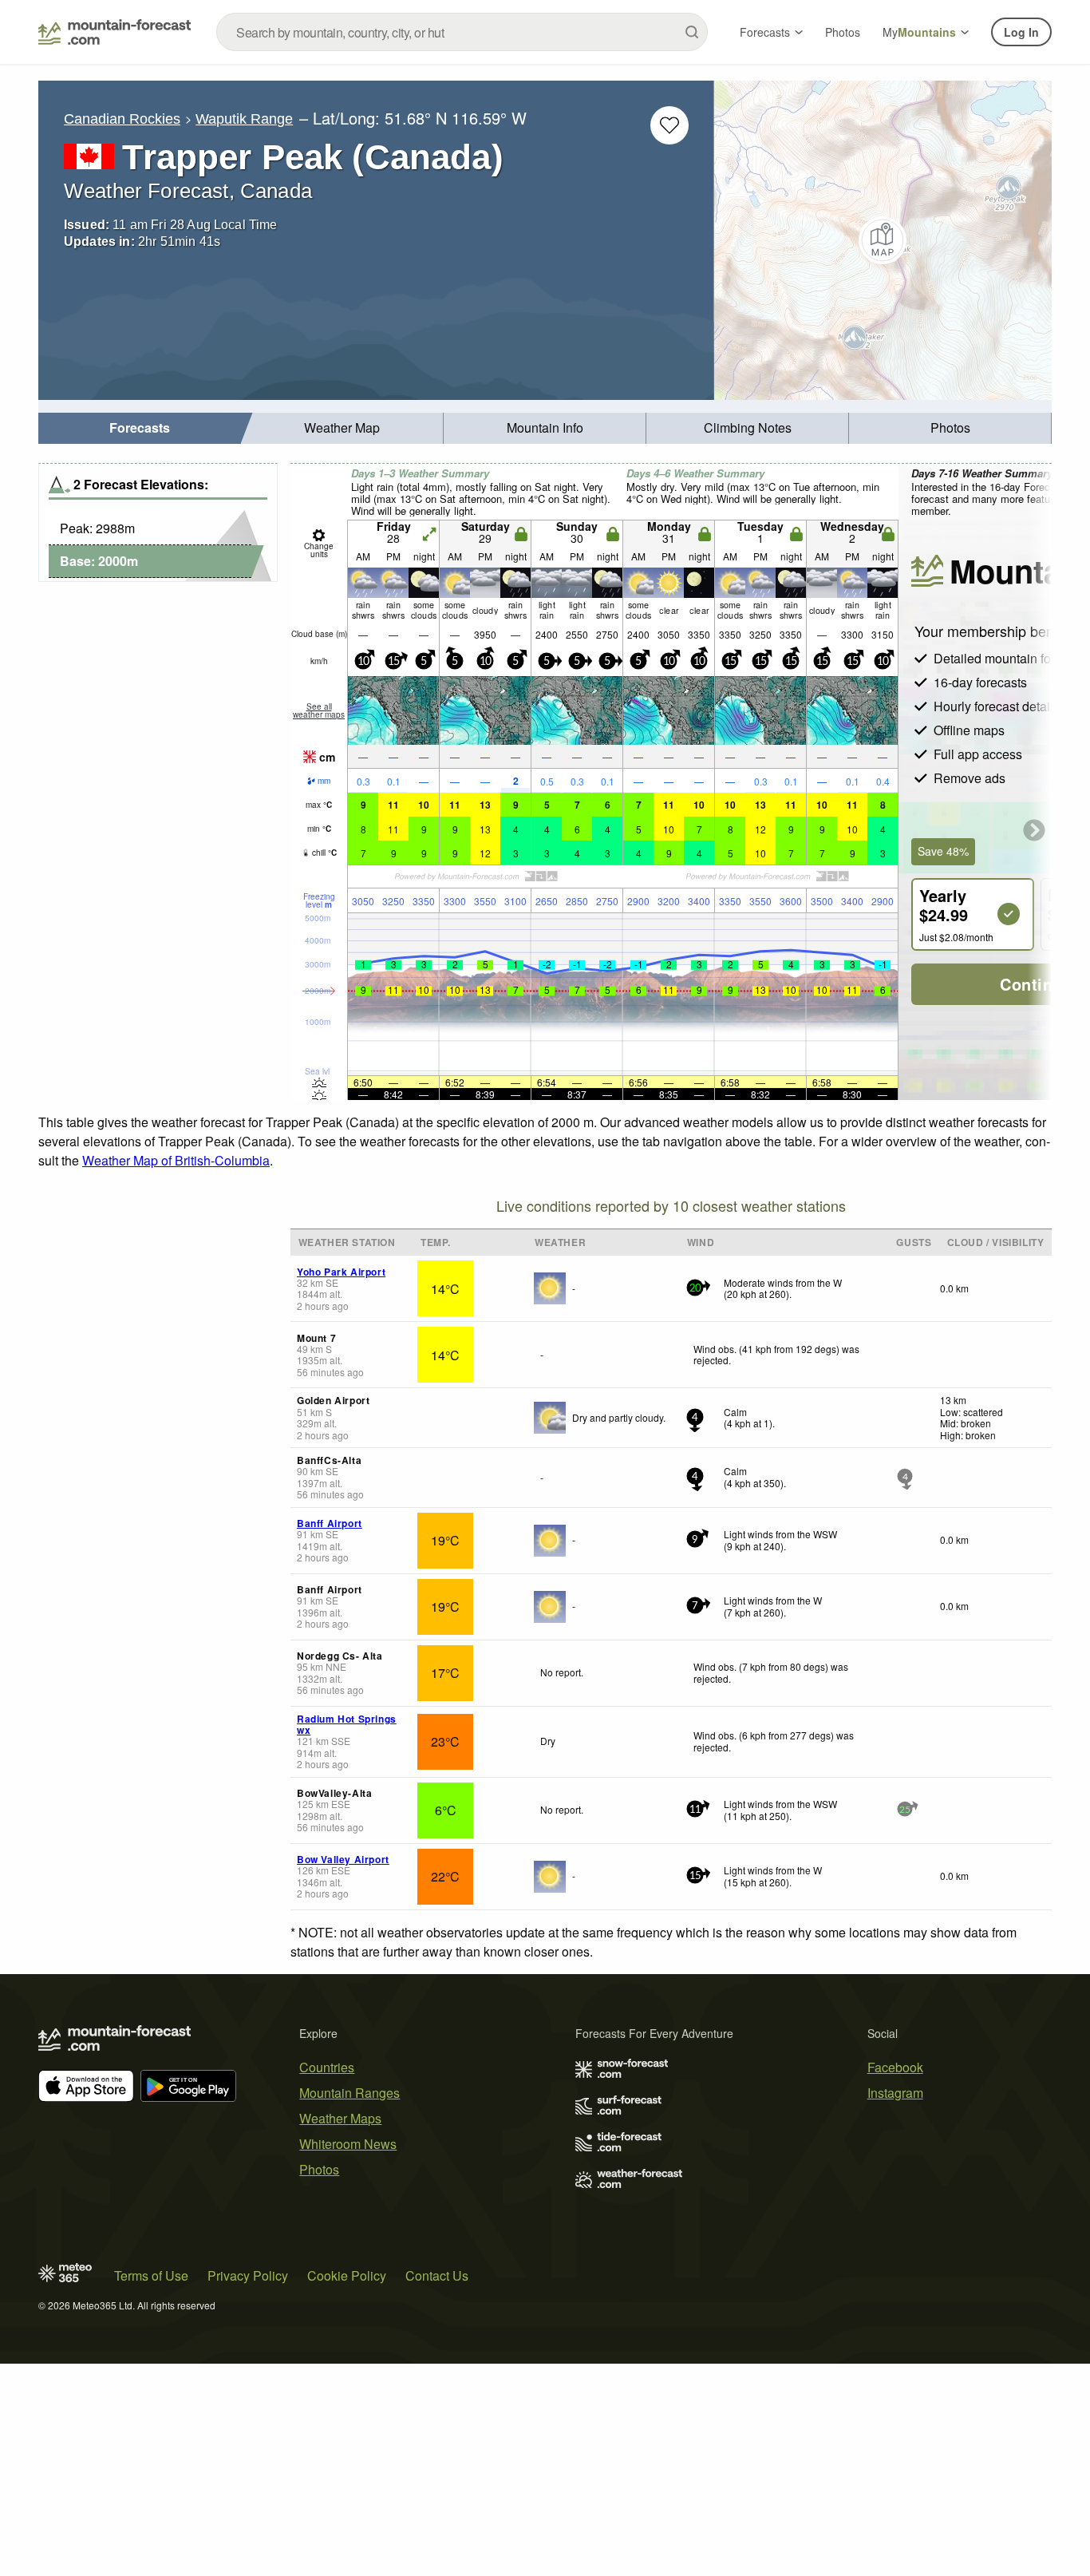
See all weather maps (319, 710)
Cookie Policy (347, 2275)
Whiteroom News (348, 2144)
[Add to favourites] (669, 125)
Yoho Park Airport (341, 1272)
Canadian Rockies (122, 119)
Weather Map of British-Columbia (176, 1160)
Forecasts (765, 32)
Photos (843, 32)
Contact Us (437, 2275)
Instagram (895, 2093)
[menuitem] (140, 428)
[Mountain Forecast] (115, 32)
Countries (327, 2067)
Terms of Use (151, 2275)
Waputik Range (244, 119)
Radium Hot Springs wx (347, 1724)
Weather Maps (340, 2118)
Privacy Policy (248, 2275)
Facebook (895, 2067)
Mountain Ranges (350, 2093)
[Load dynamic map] (883, 240)
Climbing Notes (748, 427)
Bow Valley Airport (343, 1859)
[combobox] (462, 32)
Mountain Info (545, 427)
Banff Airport (330, 1523)
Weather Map (342, 427)
